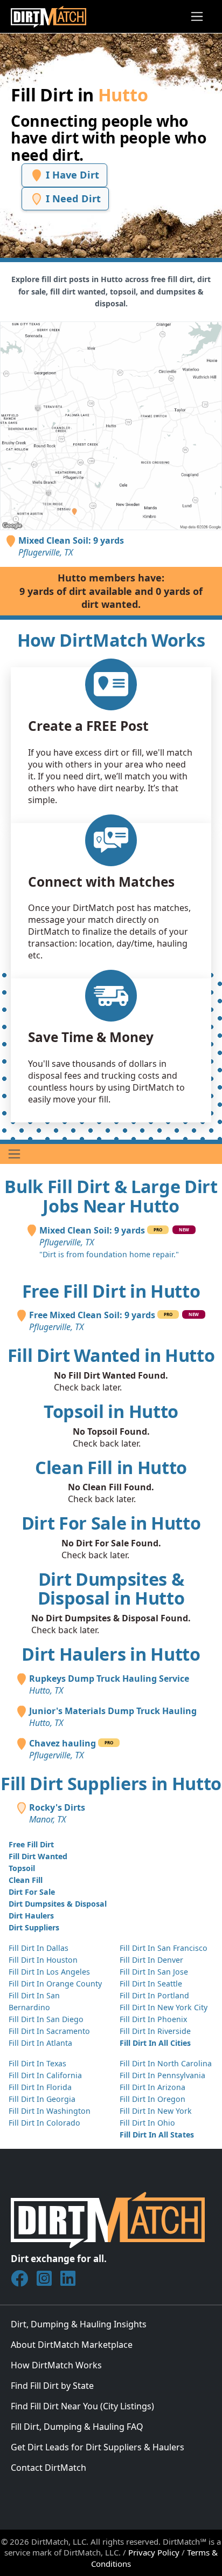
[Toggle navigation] (197, 16)
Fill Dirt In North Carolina (166, 2063)
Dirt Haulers (31, 1916)
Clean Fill (26, 1880)
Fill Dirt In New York (156, 2111)
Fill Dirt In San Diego (46, 2019)
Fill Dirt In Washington (50, 2111)
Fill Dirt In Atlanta (40, 2043)
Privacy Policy (154, 2552)
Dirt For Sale (32, 1892)
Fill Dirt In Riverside (155, 2031)
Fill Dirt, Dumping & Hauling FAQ (77, 2427)
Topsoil (22, 1868)
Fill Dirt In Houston (43, 1960)
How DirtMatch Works (56, 2365)
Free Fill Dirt (31, 1844)
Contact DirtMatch (48, 2468)
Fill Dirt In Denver (151, 1960)
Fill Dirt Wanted (38, 1856)
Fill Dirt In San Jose (154, 1972)
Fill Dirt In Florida (40, 2087)
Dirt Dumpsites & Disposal (58, 1904)
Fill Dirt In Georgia (42, 2099)
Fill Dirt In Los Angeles (49, 1972)
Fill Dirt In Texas (37, 2063)
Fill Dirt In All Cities (155, 2043)
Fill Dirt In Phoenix (153, 2019)
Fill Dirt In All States (157, 2135)
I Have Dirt (71, 174)
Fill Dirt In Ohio (147, 2123)
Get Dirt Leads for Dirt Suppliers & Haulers (98, 2447)
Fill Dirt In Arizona (152, 2087)
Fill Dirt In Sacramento (49, 2031)
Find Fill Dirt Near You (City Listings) (82, 2406)
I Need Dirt (72, 198)
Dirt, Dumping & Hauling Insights (79, 2324)
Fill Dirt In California (45, 2075)
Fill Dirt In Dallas (39, 1948)
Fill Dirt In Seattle (151, 1984)
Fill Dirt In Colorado (44, 2123)
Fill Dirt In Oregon (152, 2099)
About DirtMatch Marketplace (72, 2345)
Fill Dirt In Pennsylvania (162, 2075)
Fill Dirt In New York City (164, 2007)
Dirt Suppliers (34, 1927)
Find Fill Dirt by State (52, 2386)
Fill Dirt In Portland (154, 1995)
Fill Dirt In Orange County (55, 1984)
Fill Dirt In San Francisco (164, 1948)
